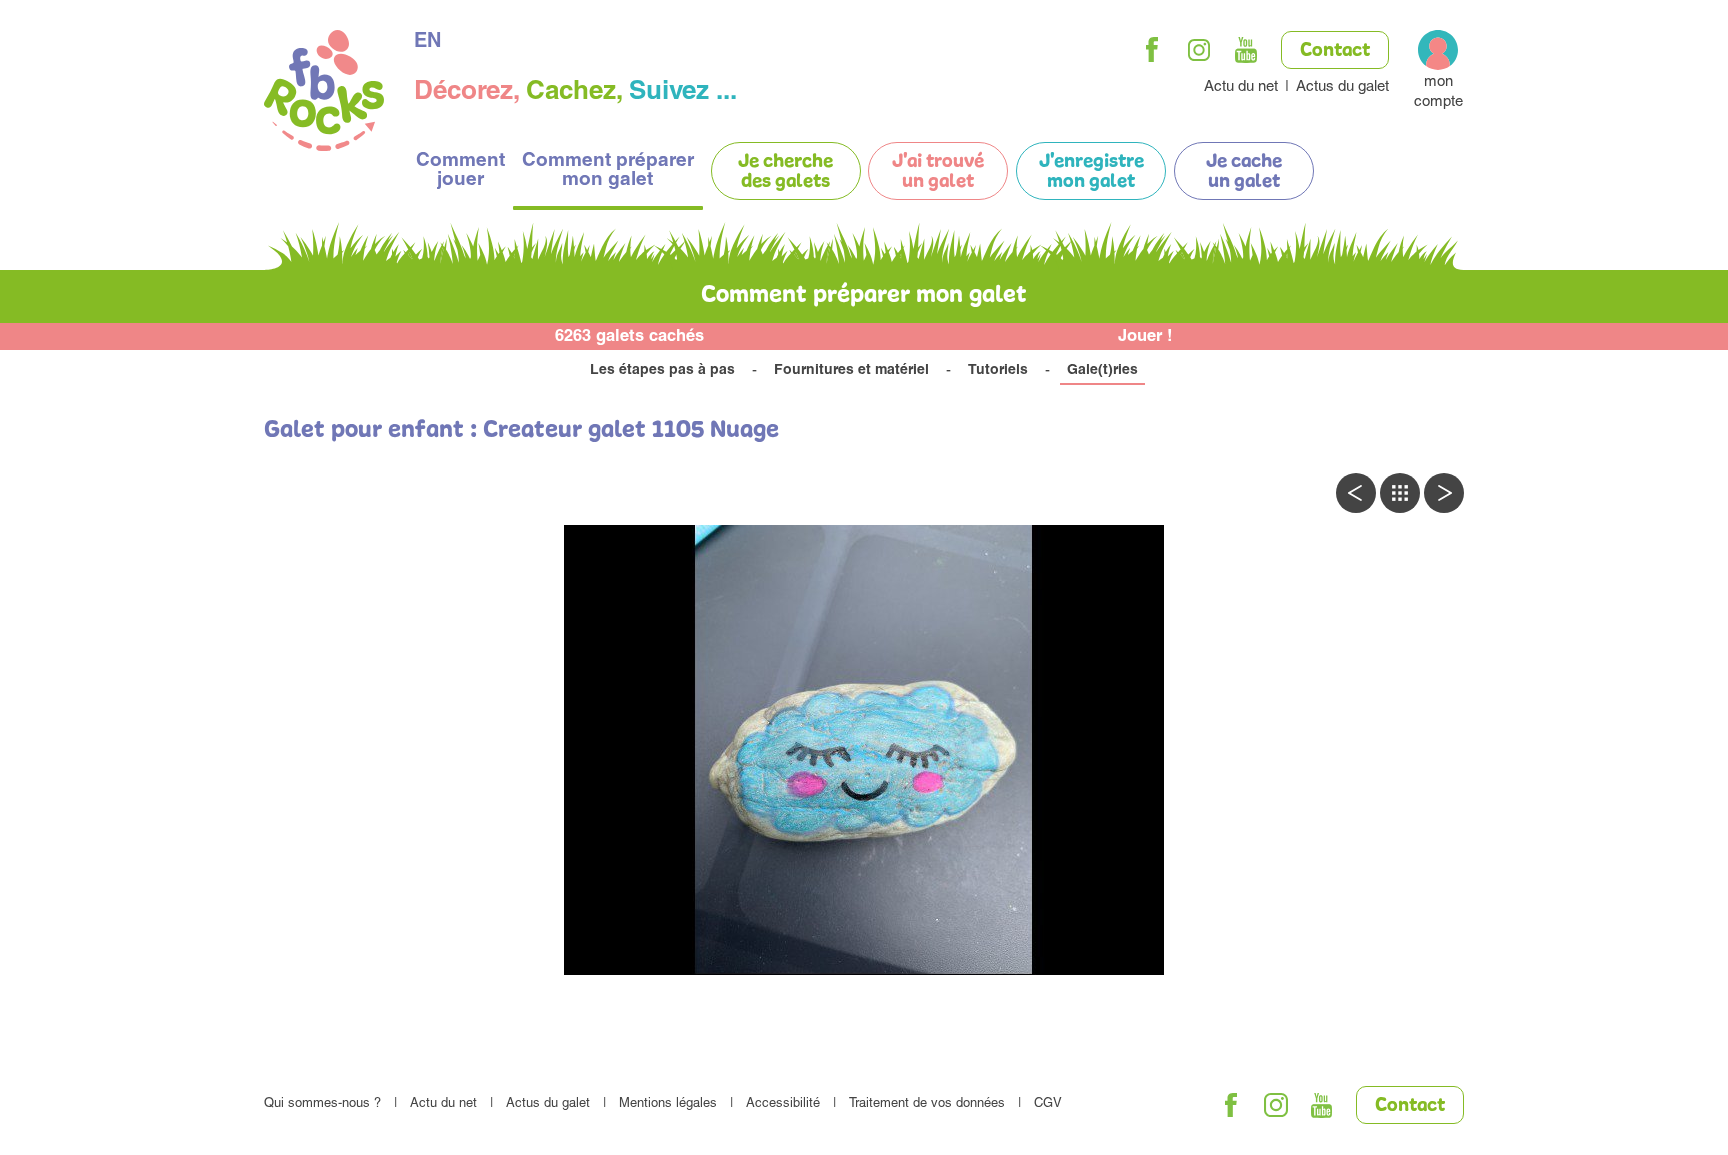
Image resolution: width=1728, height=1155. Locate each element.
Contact (1335, 51)
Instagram (1199, 50)
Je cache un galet (1244, 172)
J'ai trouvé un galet (938, 172)
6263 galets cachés (629, 337)
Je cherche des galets (785, 172)
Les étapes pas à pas (662, 371)
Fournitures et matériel (851, 371)
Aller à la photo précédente (1356, 493)
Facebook (1152, 50)
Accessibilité (783, 1104)
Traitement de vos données (927, 1104)
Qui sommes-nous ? (322, 1104)
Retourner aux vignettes (1400, 493)
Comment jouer (460, 171)
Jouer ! (1145, 337)
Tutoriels (998, 371)
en (427, 43)
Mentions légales (668, 1104)
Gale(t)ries (1102, 371)
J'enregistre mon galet (1091, 172)
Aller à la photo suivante (1444, 493)
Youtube (1246, 50)
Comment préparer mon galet (608, 171)
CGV (1048, 1104)
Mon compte (1438, 92)
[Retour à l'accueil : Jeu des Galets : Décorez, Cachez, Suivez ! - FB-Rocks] (324, 93)
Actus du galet (1342, 87)
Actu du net (1241, 87)
